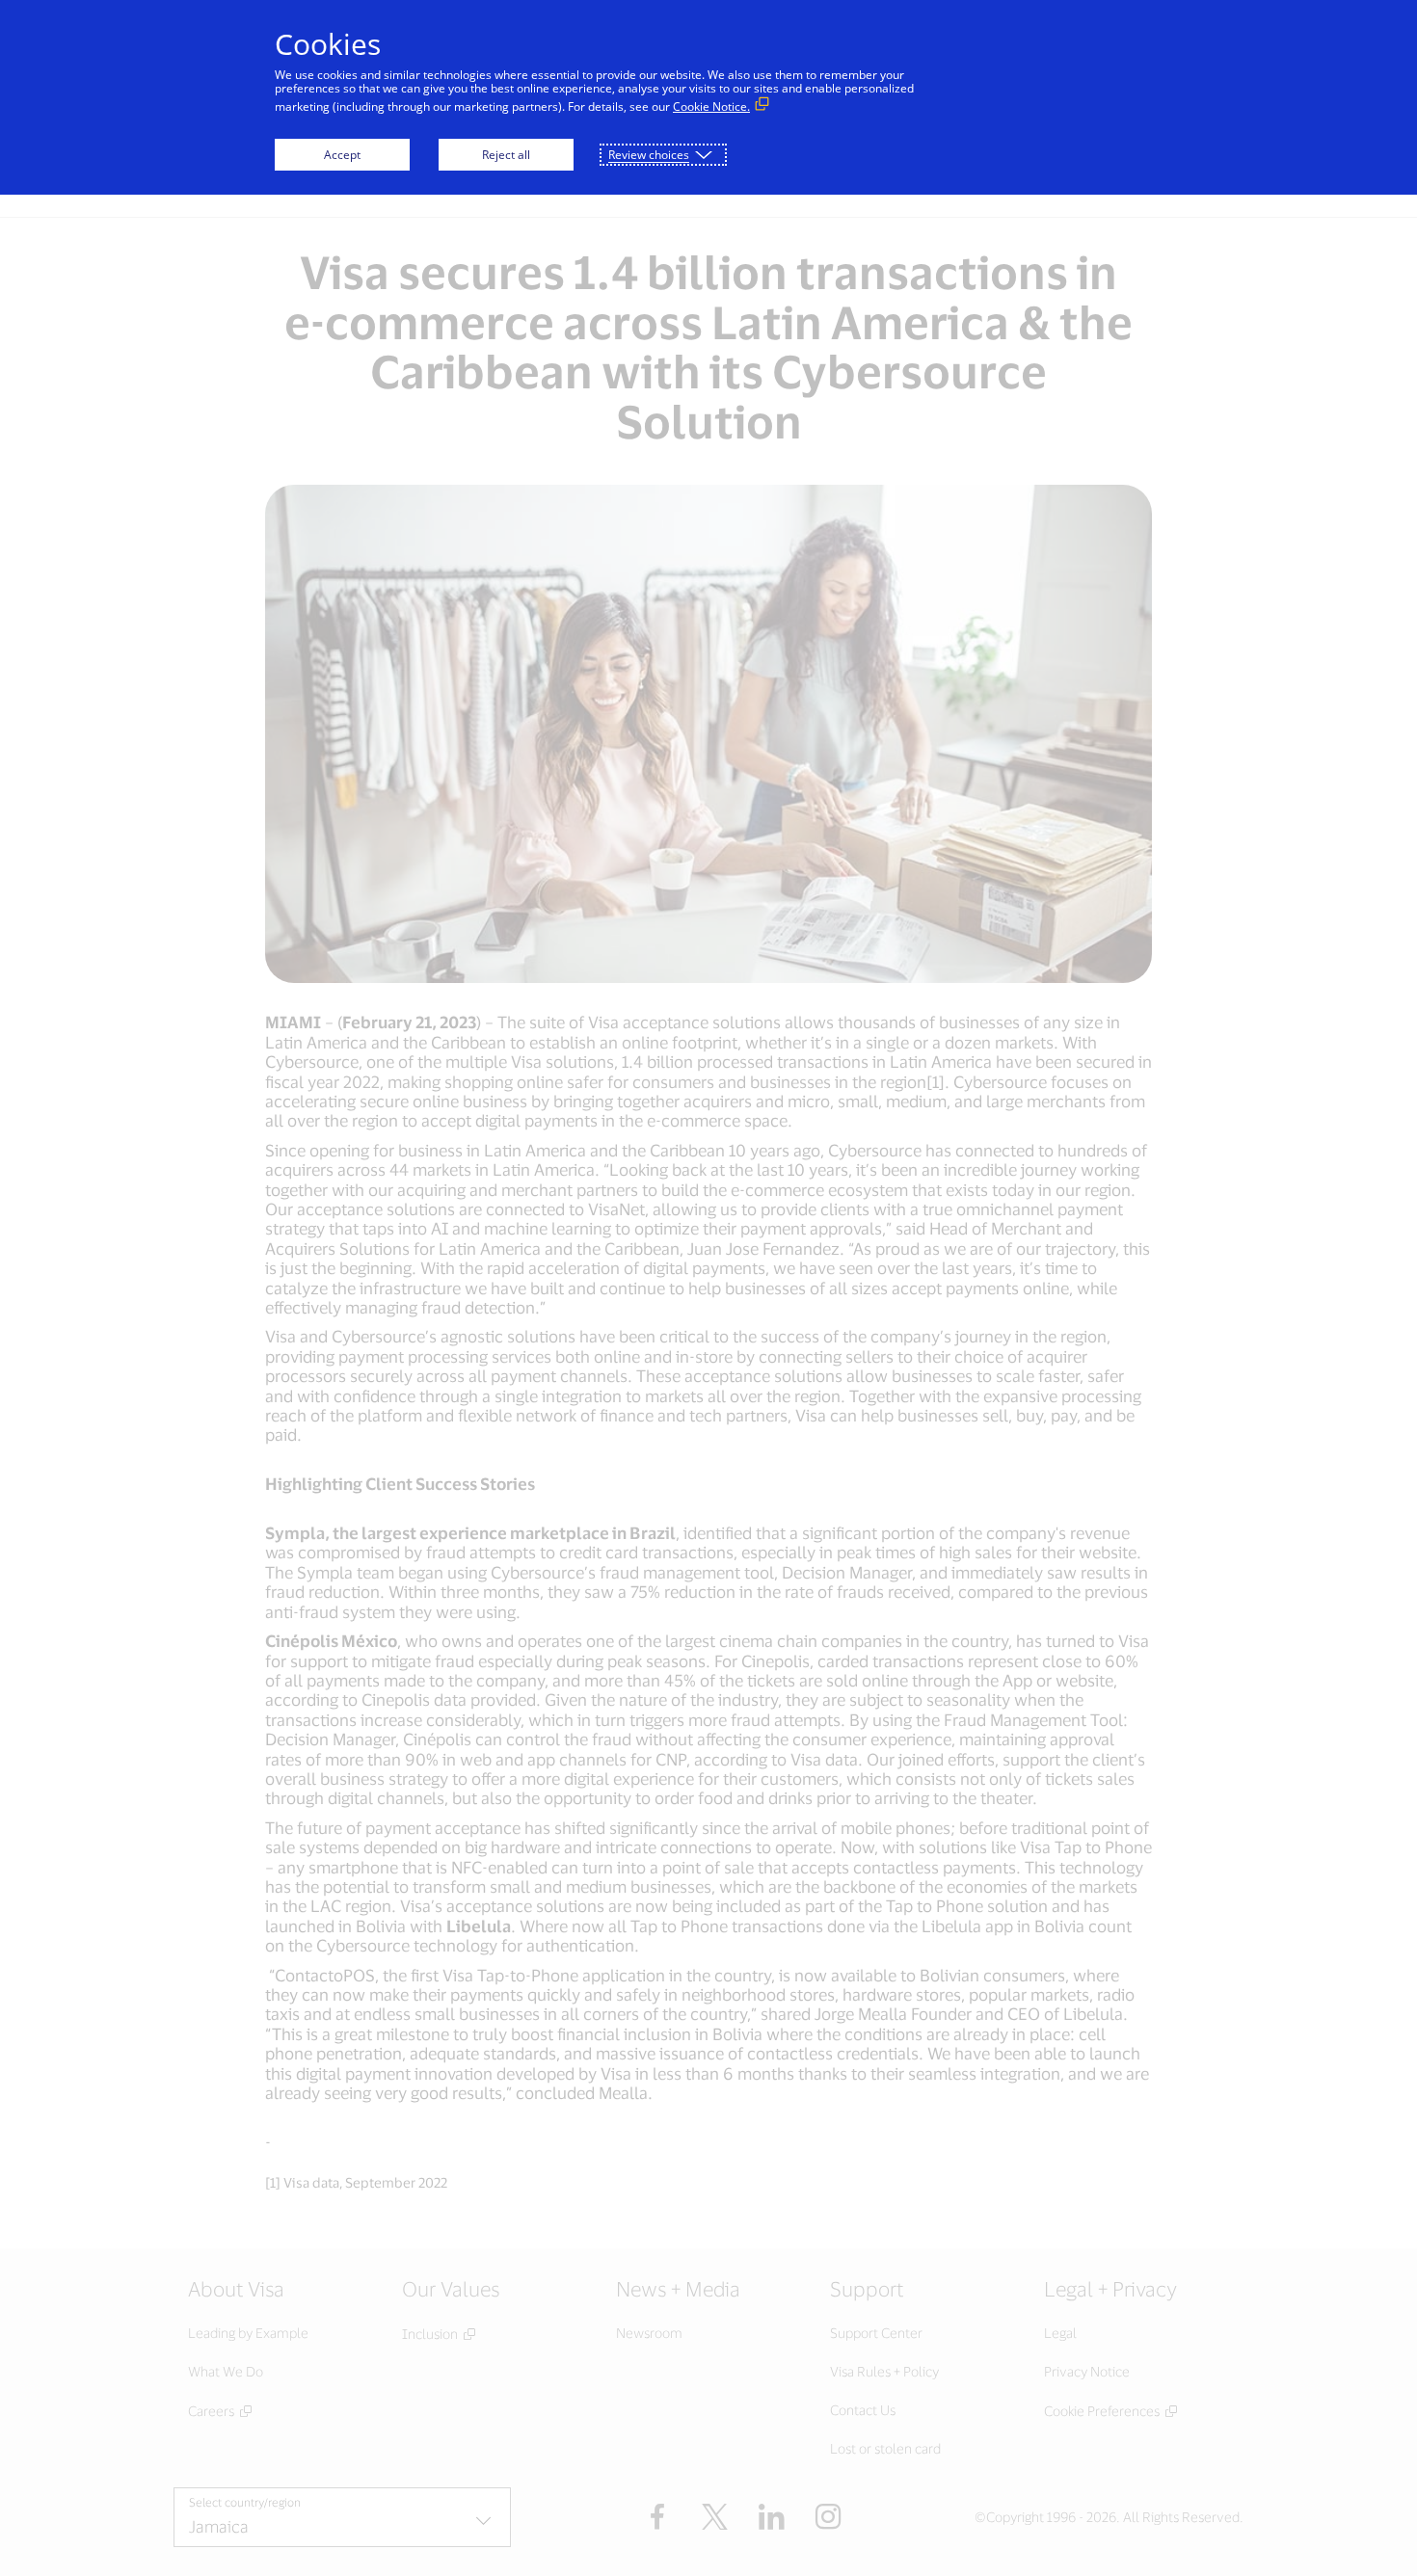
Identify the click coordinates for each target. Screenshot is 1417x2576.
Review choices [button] (649, 155)
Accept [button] (342, 155)
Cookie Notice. (711, 106)
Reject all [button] (506, 155)
